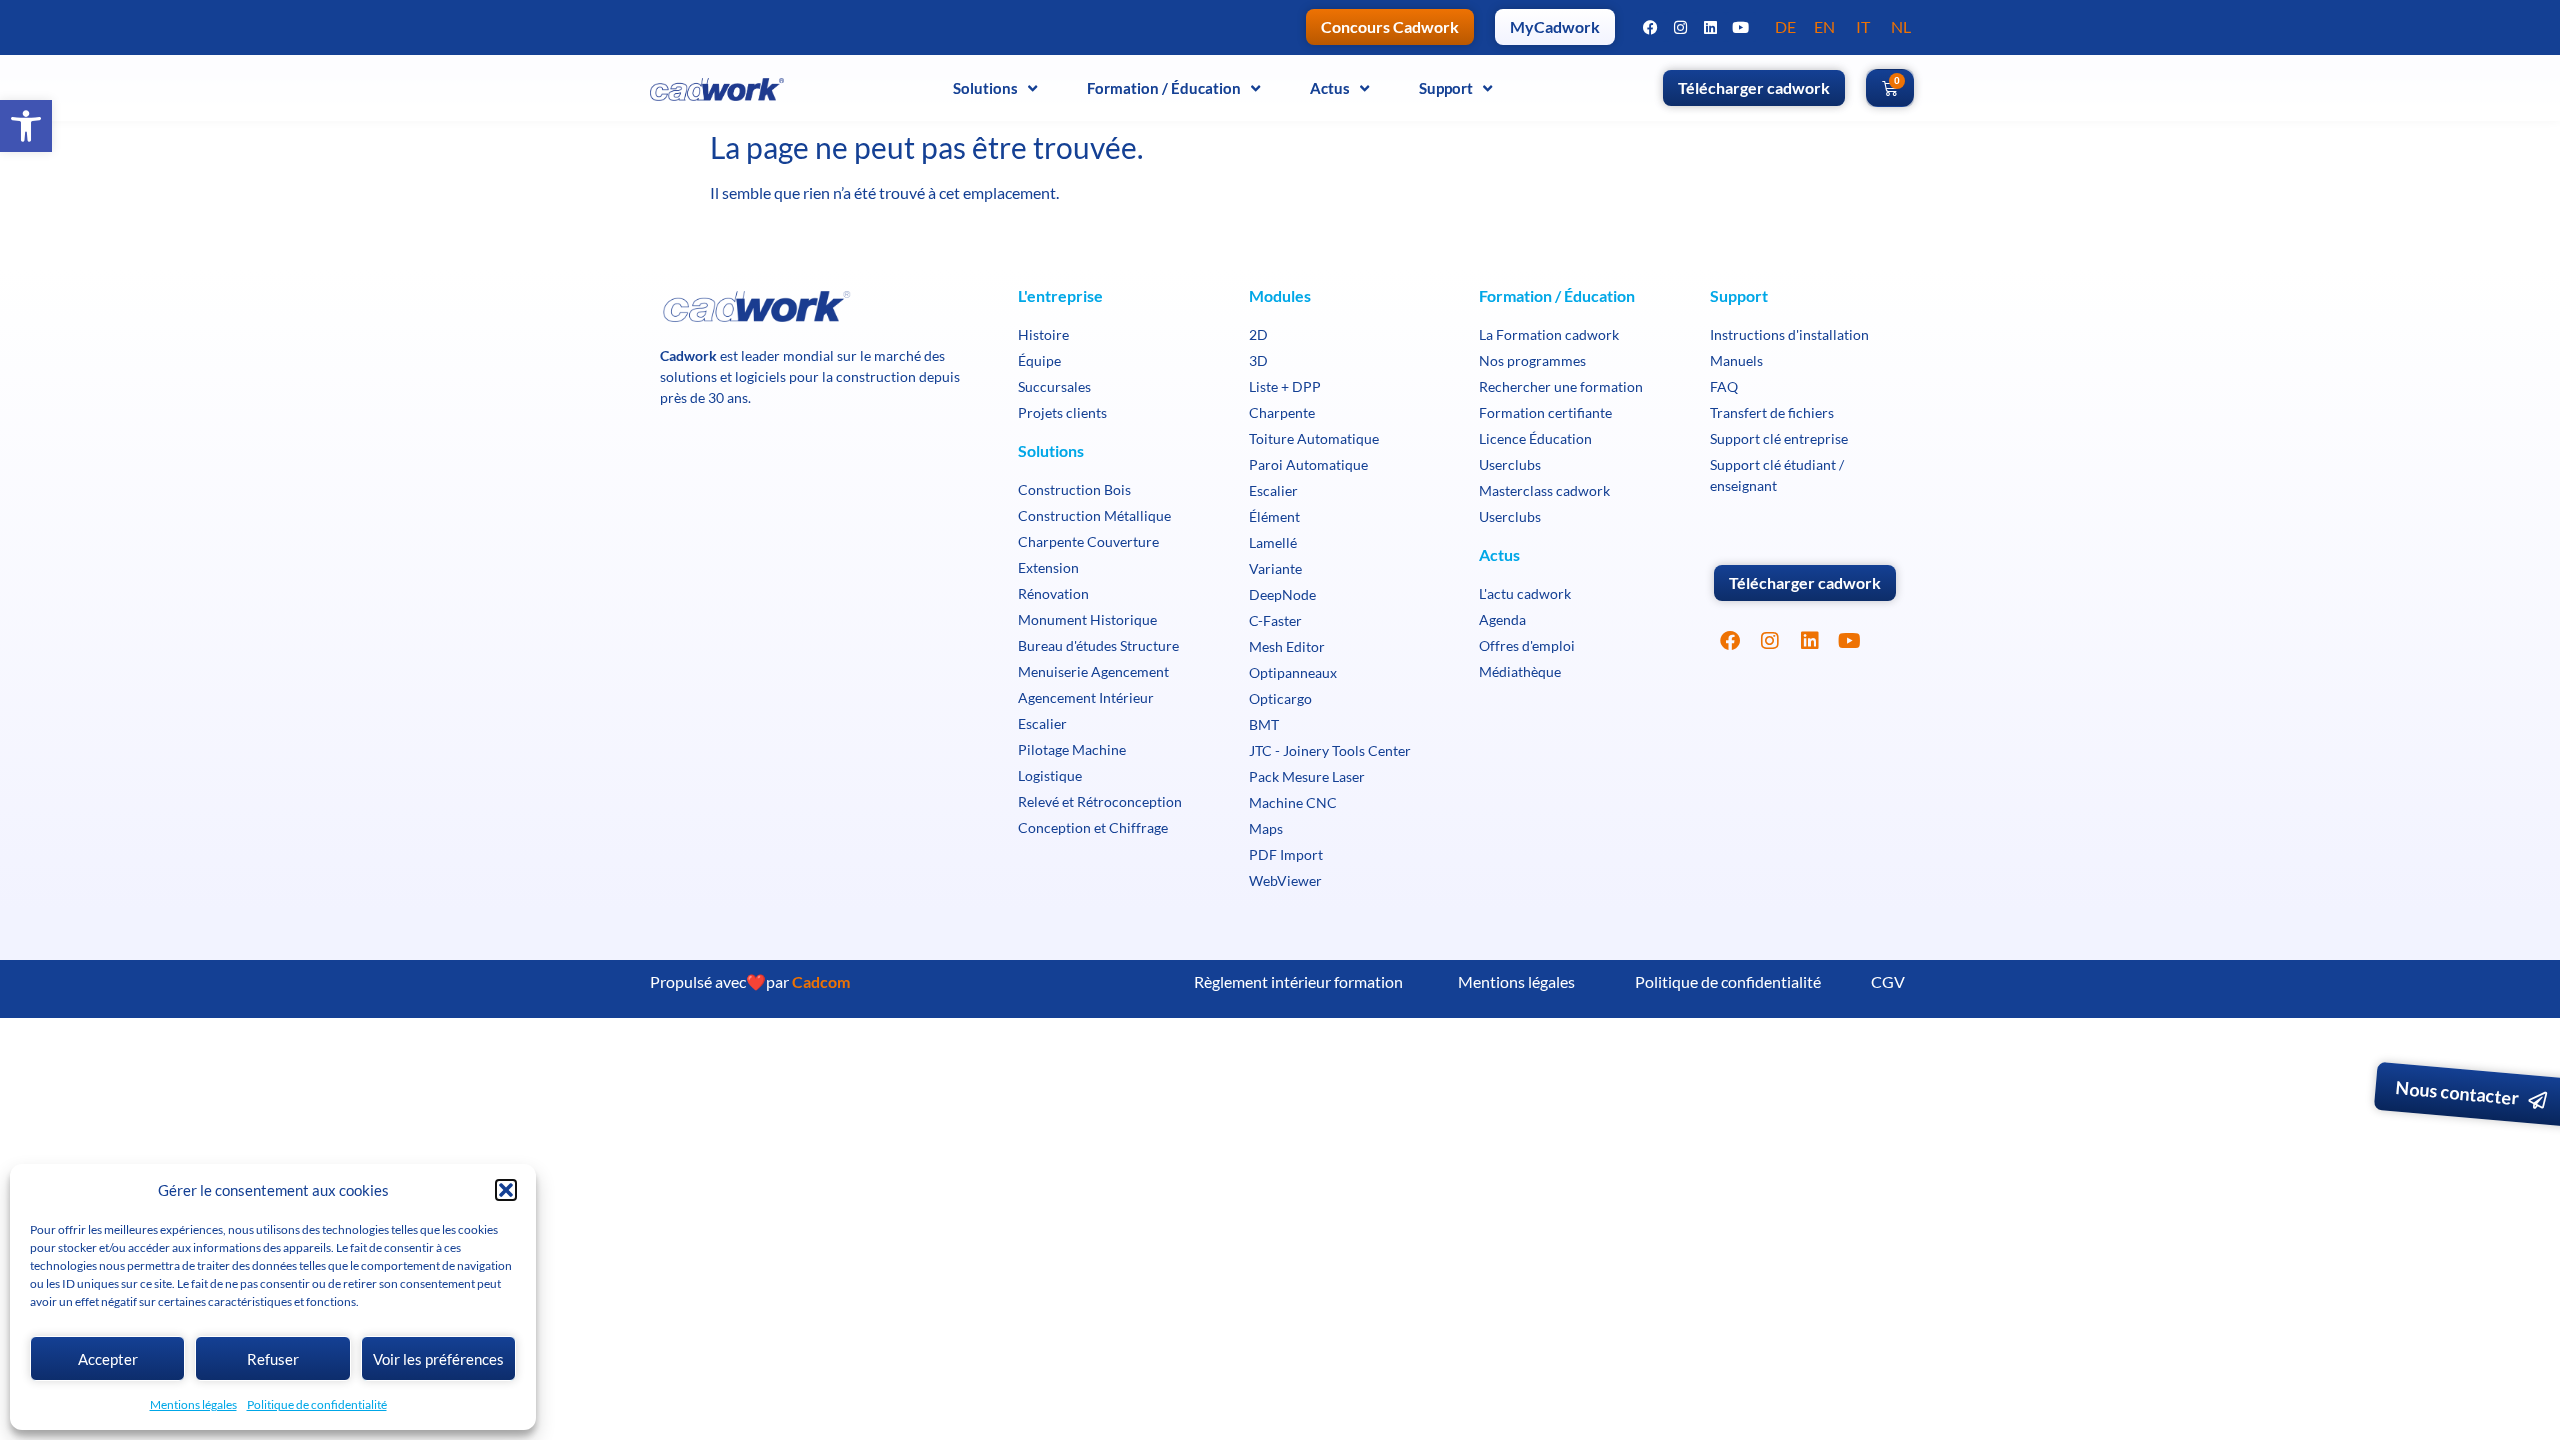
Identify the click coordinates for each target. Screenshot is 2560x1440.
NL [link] (1901, 26)
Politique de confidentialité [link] (317, 1404)
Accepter (108, 1359)
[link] (26, 126)
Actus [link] (1330, 88)
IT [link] (1863, 26)
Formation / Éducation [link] (1164, 88)
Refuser (273, 1359)
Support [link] (1446, 88)
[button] (506, 1190)
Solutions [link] (985, 88)
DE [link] (1785, 26)
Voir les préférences (438, 1359)
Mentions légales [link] (193, 1404)
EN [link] (1824, 26)
